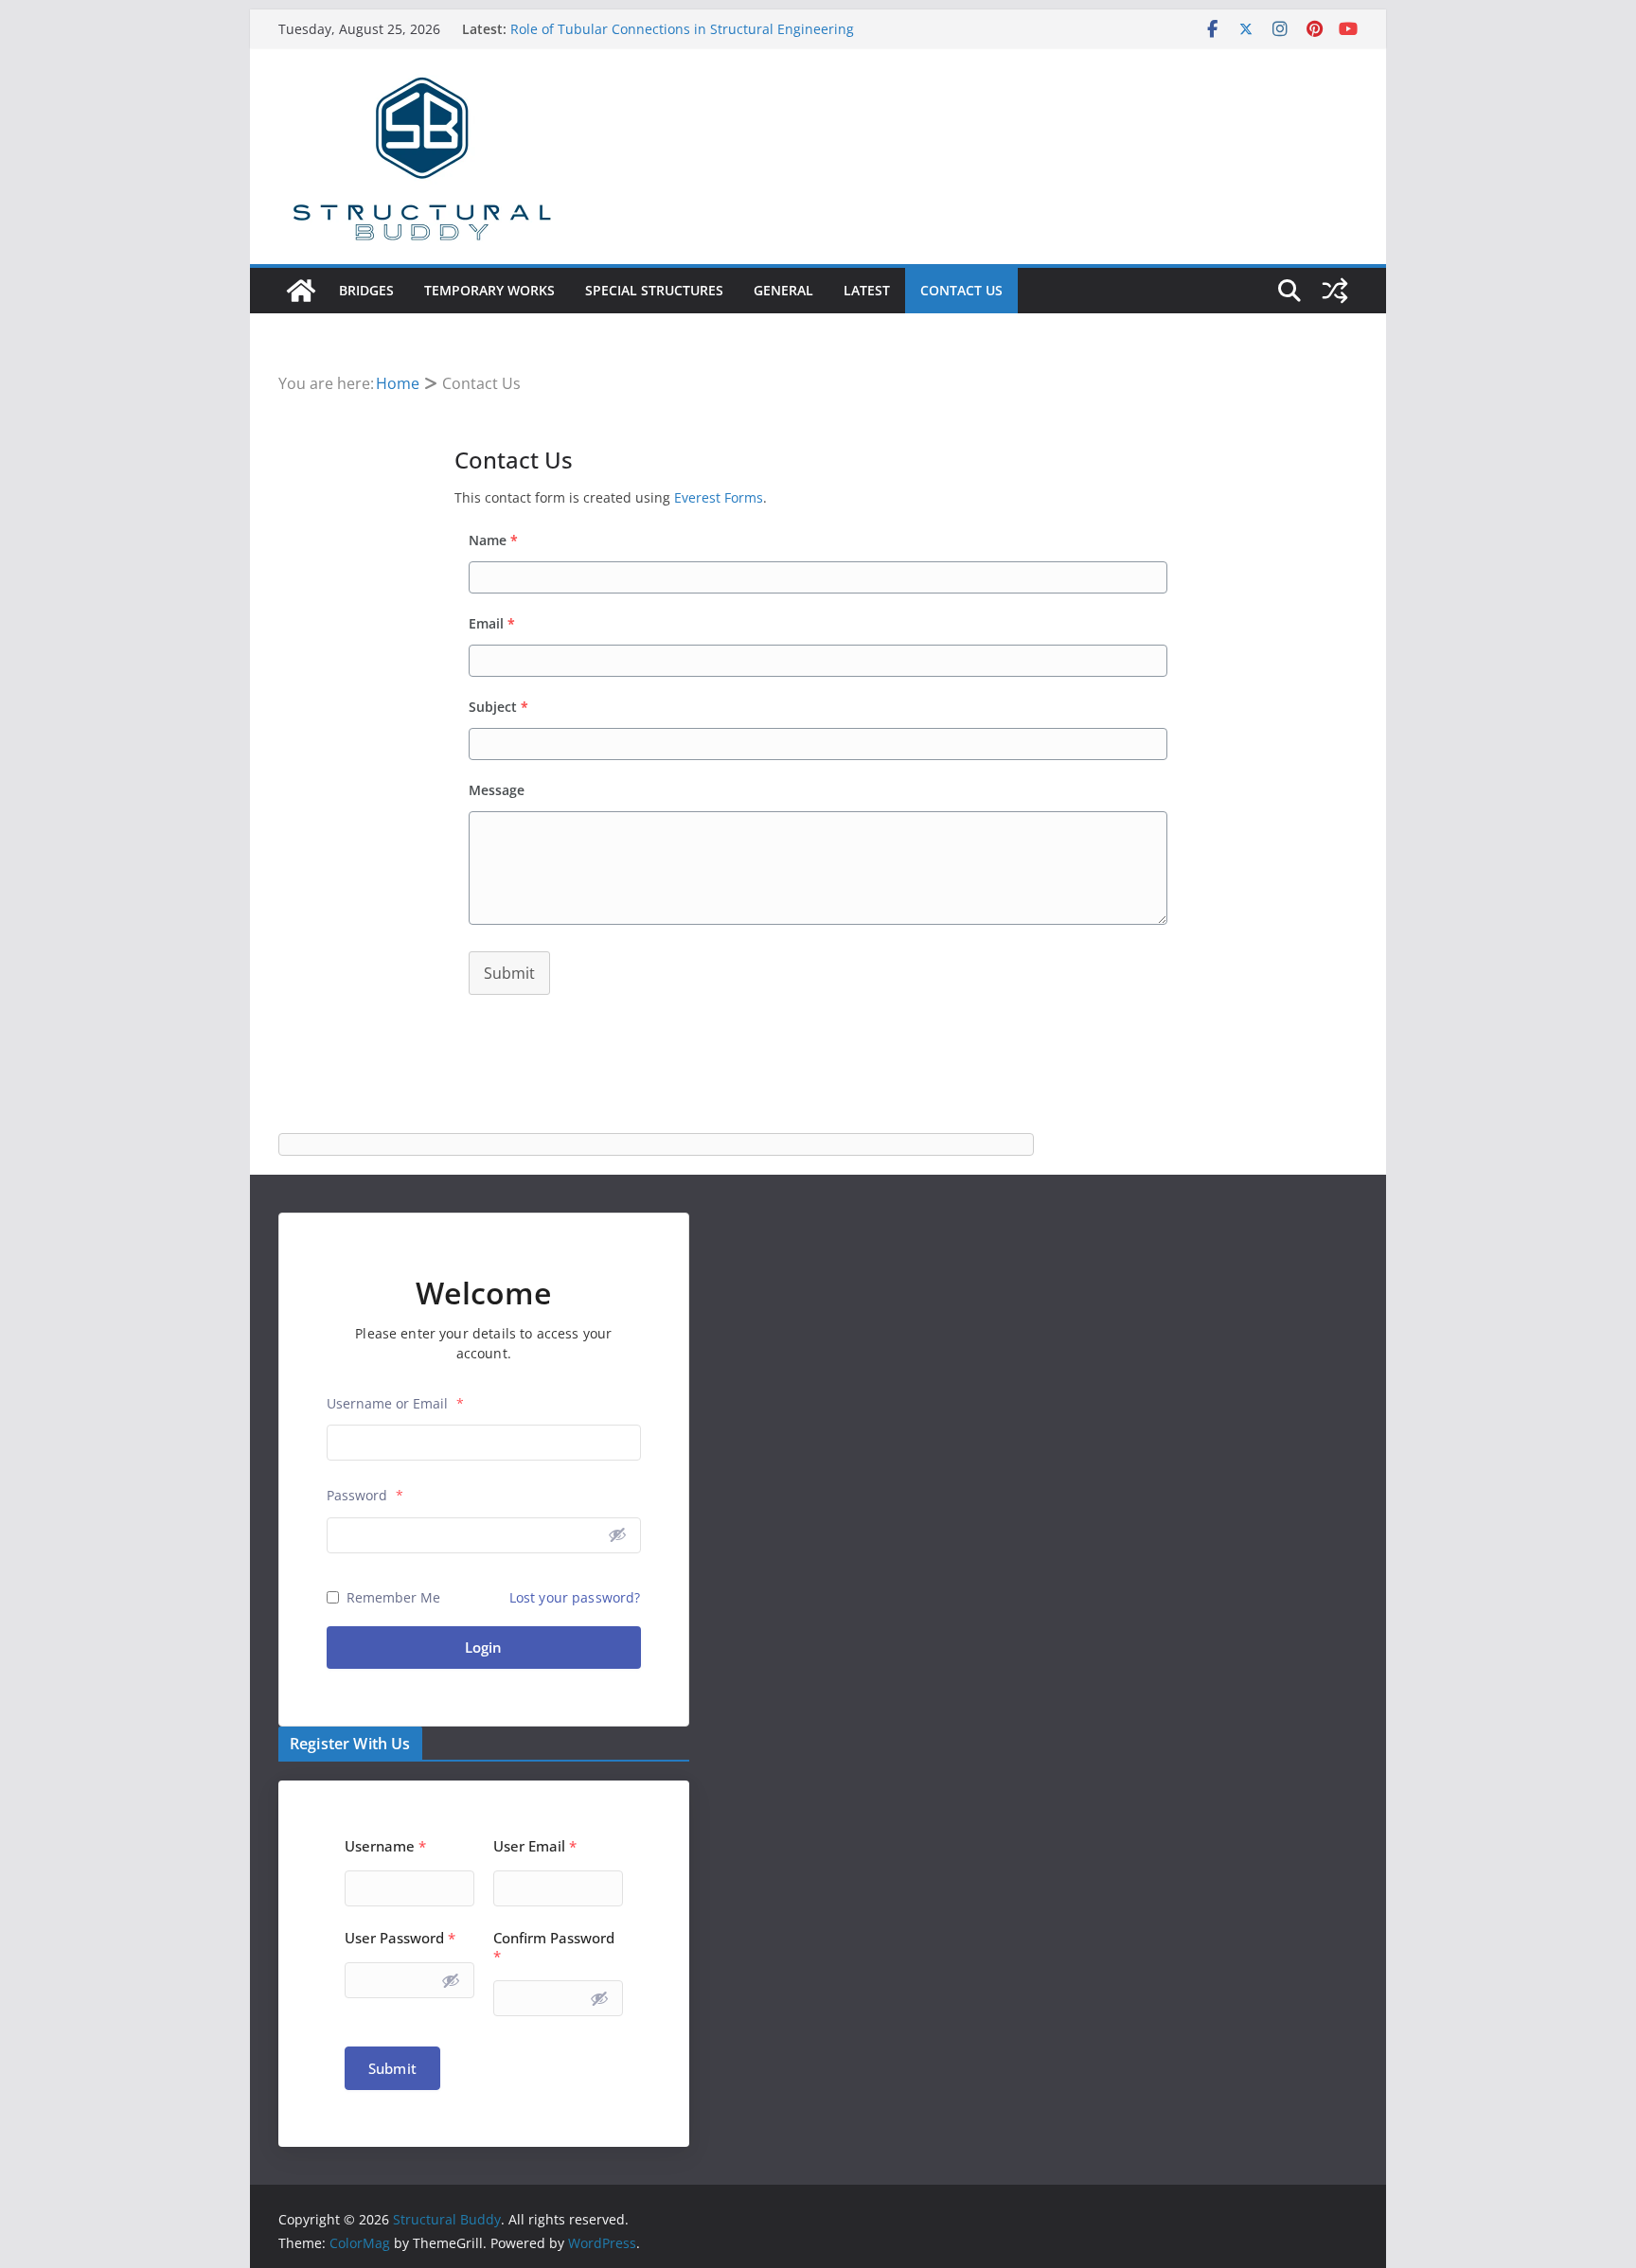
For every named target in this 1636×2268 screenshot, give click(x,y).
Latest (867, 290)
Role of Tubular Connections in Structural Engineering (682, 29)
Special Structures (654, 290)
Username (385, 1846)
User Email (535, 1846)
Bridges (366, 290)
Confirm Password (554, 1947)
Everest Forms (719, 497)
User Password (400, 1938)
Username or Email (395, 1403)
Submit (509, 973)
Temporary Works (489, 290)
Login (483, 1647)
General (783, 290)
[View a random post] (1335, 291)
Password (365, 1495)
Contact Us (961, 290)
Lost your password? (575, 1597)
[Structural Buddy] (301, 291)
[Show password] (617, 1534)
